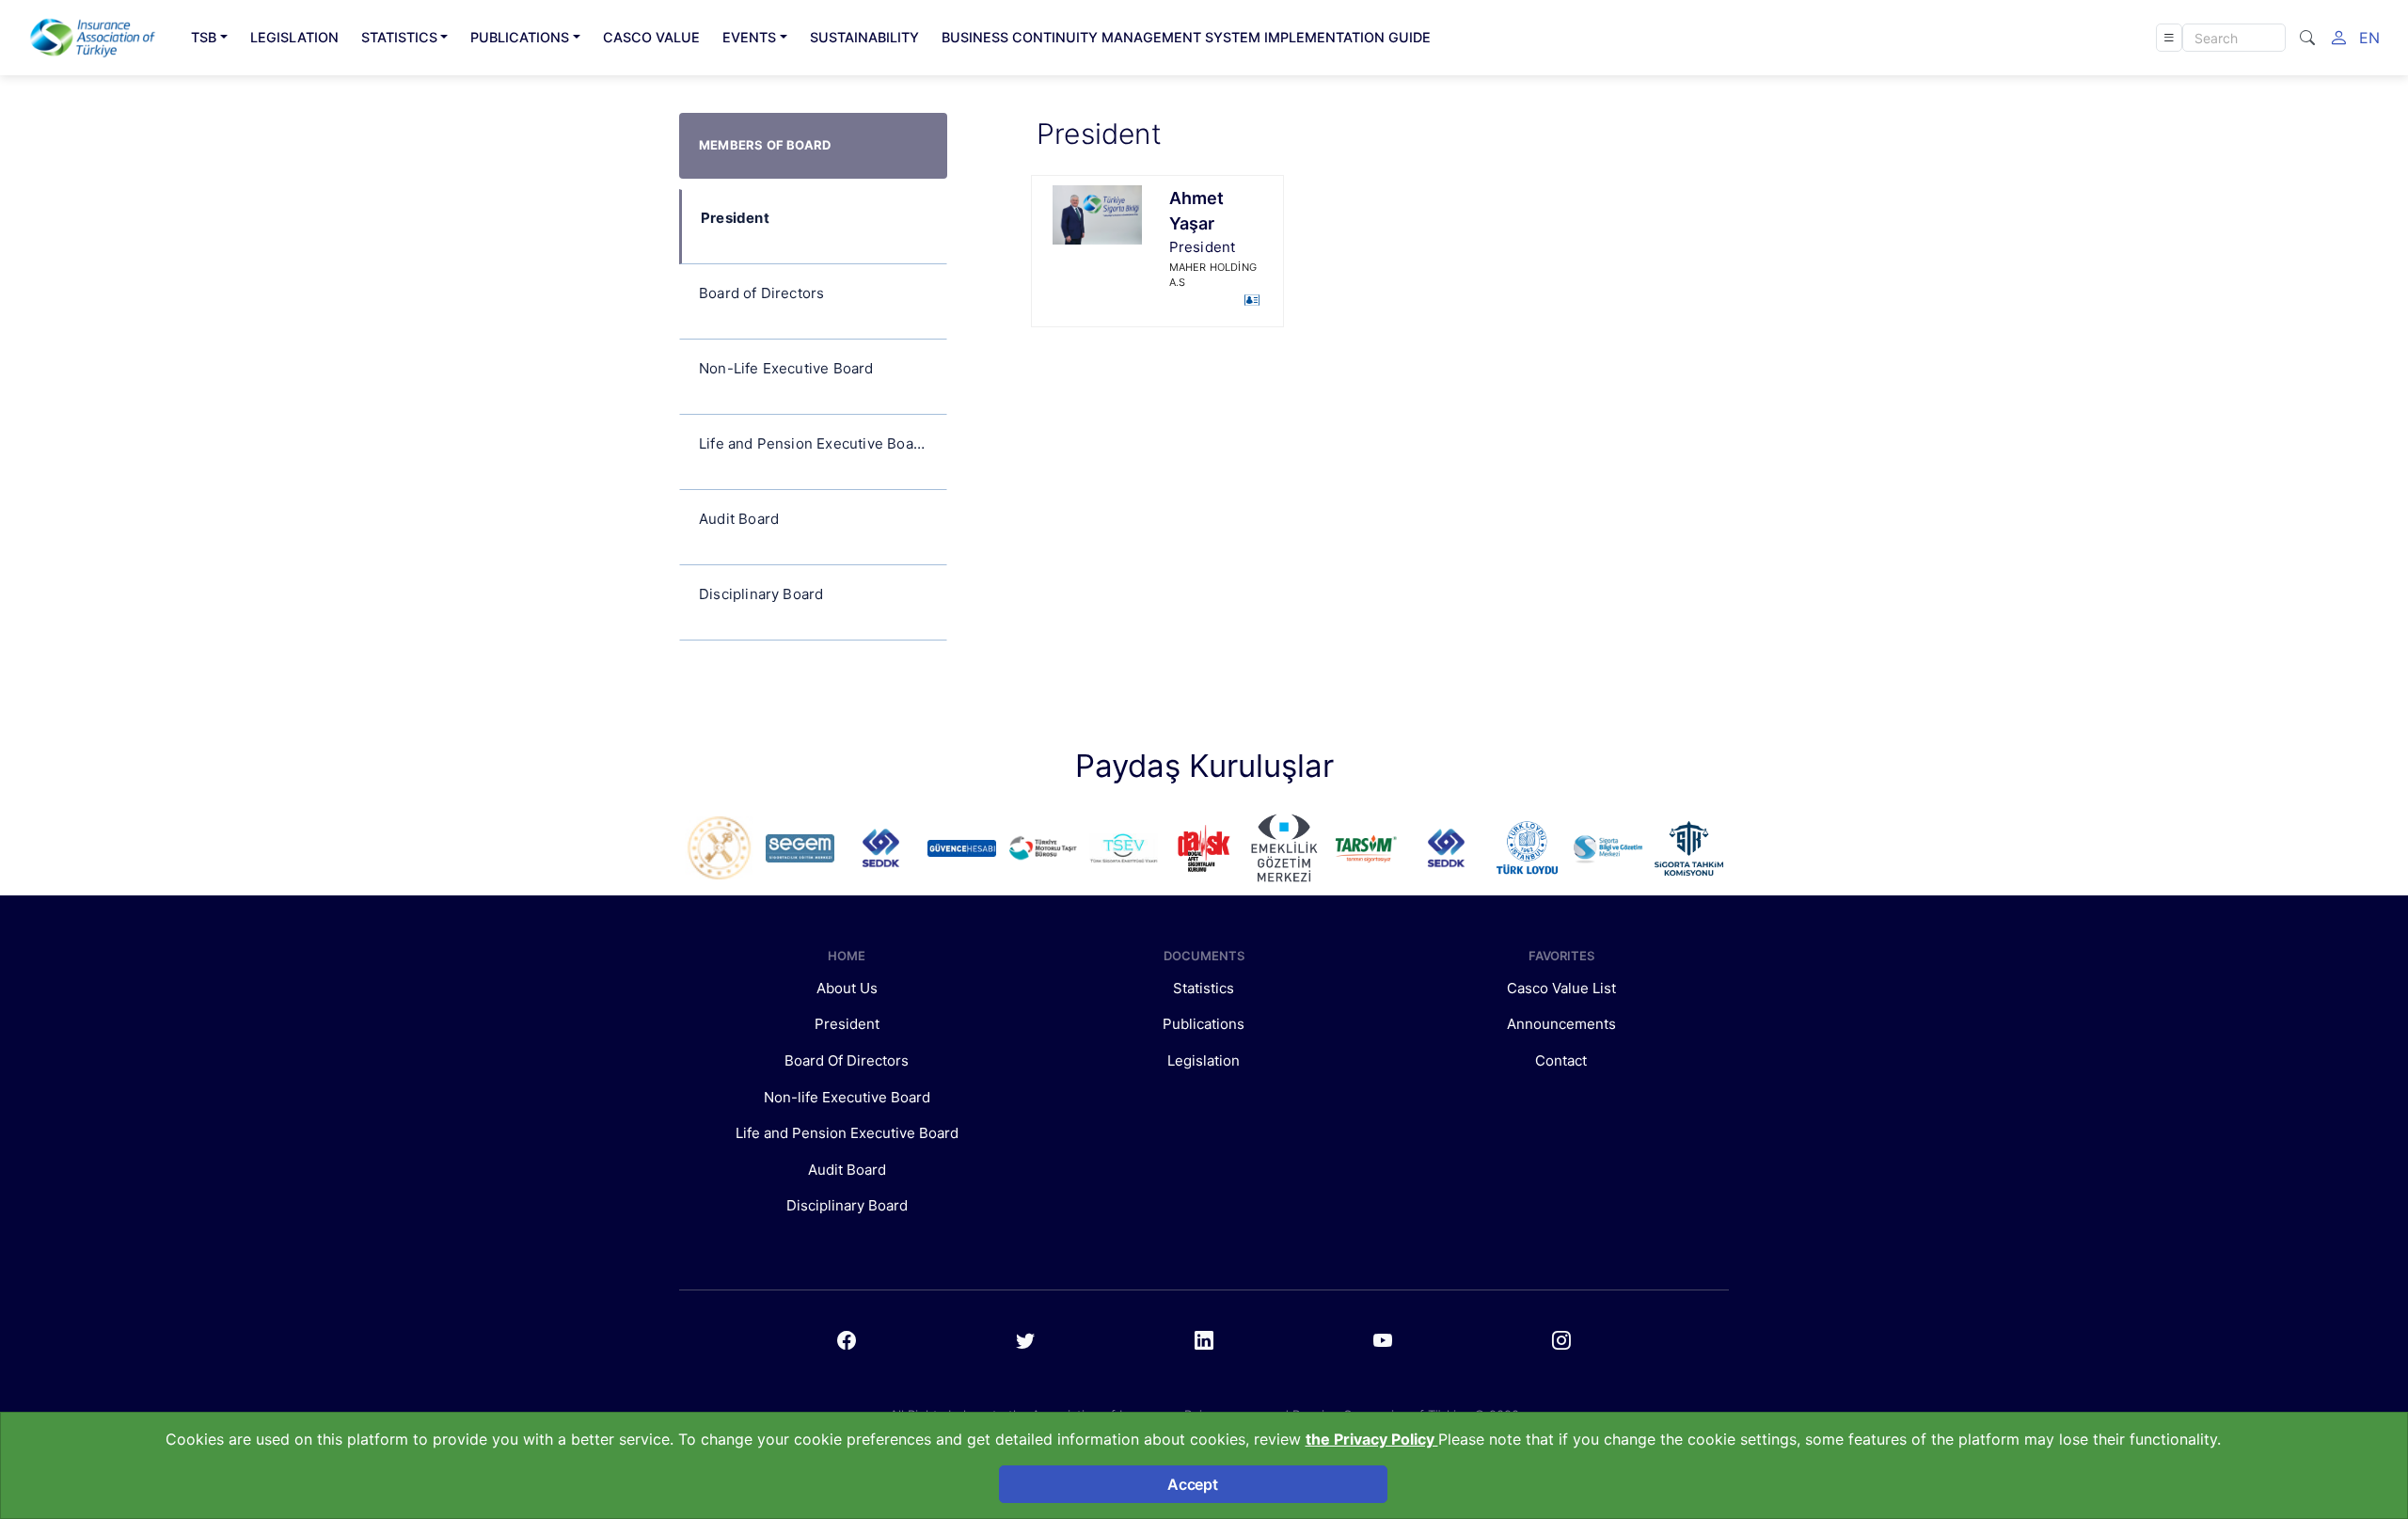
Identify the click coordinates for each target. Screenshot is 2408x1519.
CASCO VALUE (651, 37)
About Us (847, 988)
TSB (204, 37)
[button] (2169, 38)
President (847, 1024)
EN (2369, 38)
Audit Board (847, 1170)
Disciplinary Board (847, 1205)
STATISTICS (399, 37)
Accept (1192, 1484)
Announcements (1561, 1024)
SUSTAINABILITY (864, 37)
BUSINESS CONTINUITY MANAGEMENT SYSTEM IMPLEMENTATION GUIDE (1186, 37)
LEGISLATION (294, 37)
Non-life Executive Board (847, 1097)
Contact (1561, 1060)
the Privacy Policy (1372, 1439)
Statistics (1204, 988)
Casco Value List (1561, 988)
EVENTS (749, 37)
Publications (1204, 1024)
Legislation (1204, 1060)
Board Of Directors (847, 1060)
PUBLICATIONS (520, 37)
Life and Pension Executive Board (847, 1133)
